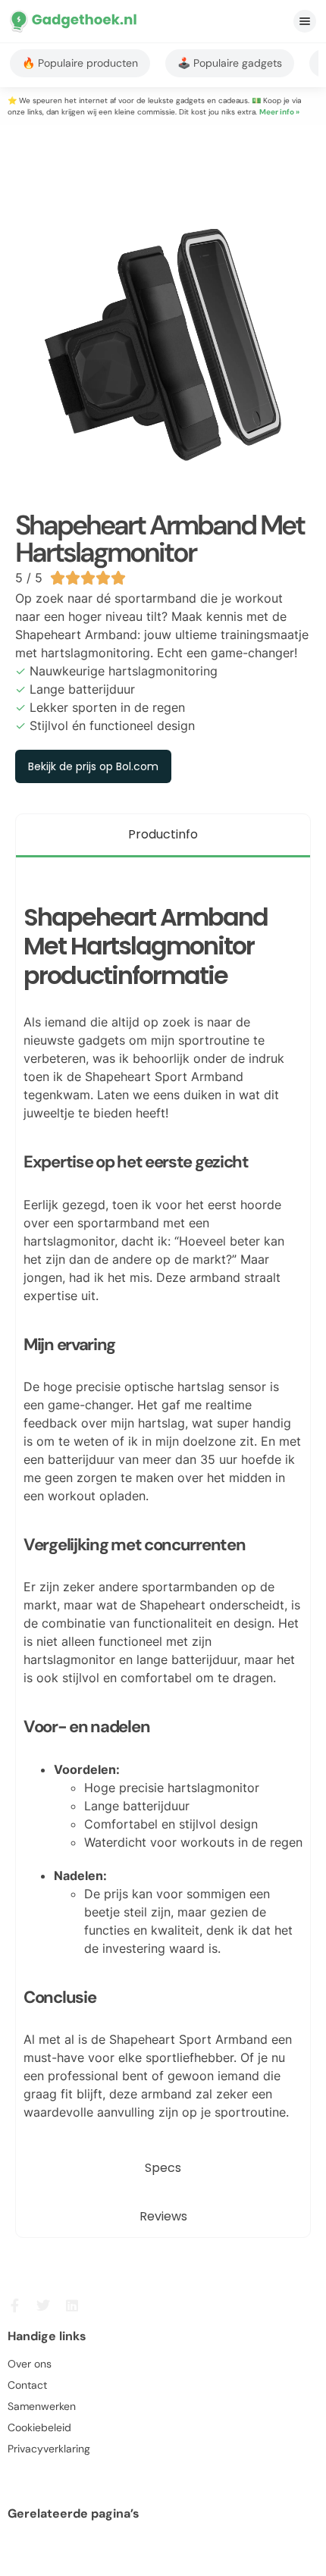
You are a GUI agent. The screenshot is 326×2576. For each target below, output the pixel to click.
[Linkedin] (72, 2305)
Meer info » (279, 112)
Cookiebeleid (39, 2427)
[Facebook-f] (14, 2305)
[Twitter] (43, 2305)
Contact (27, 2385)
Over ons (30, 2364)
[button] (305, 21)
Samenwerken (42, 2406)
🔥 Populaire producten (80, 63)
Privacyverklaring (49, 2449)
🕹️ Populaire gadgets (230, 63)
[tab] (163, 836)
